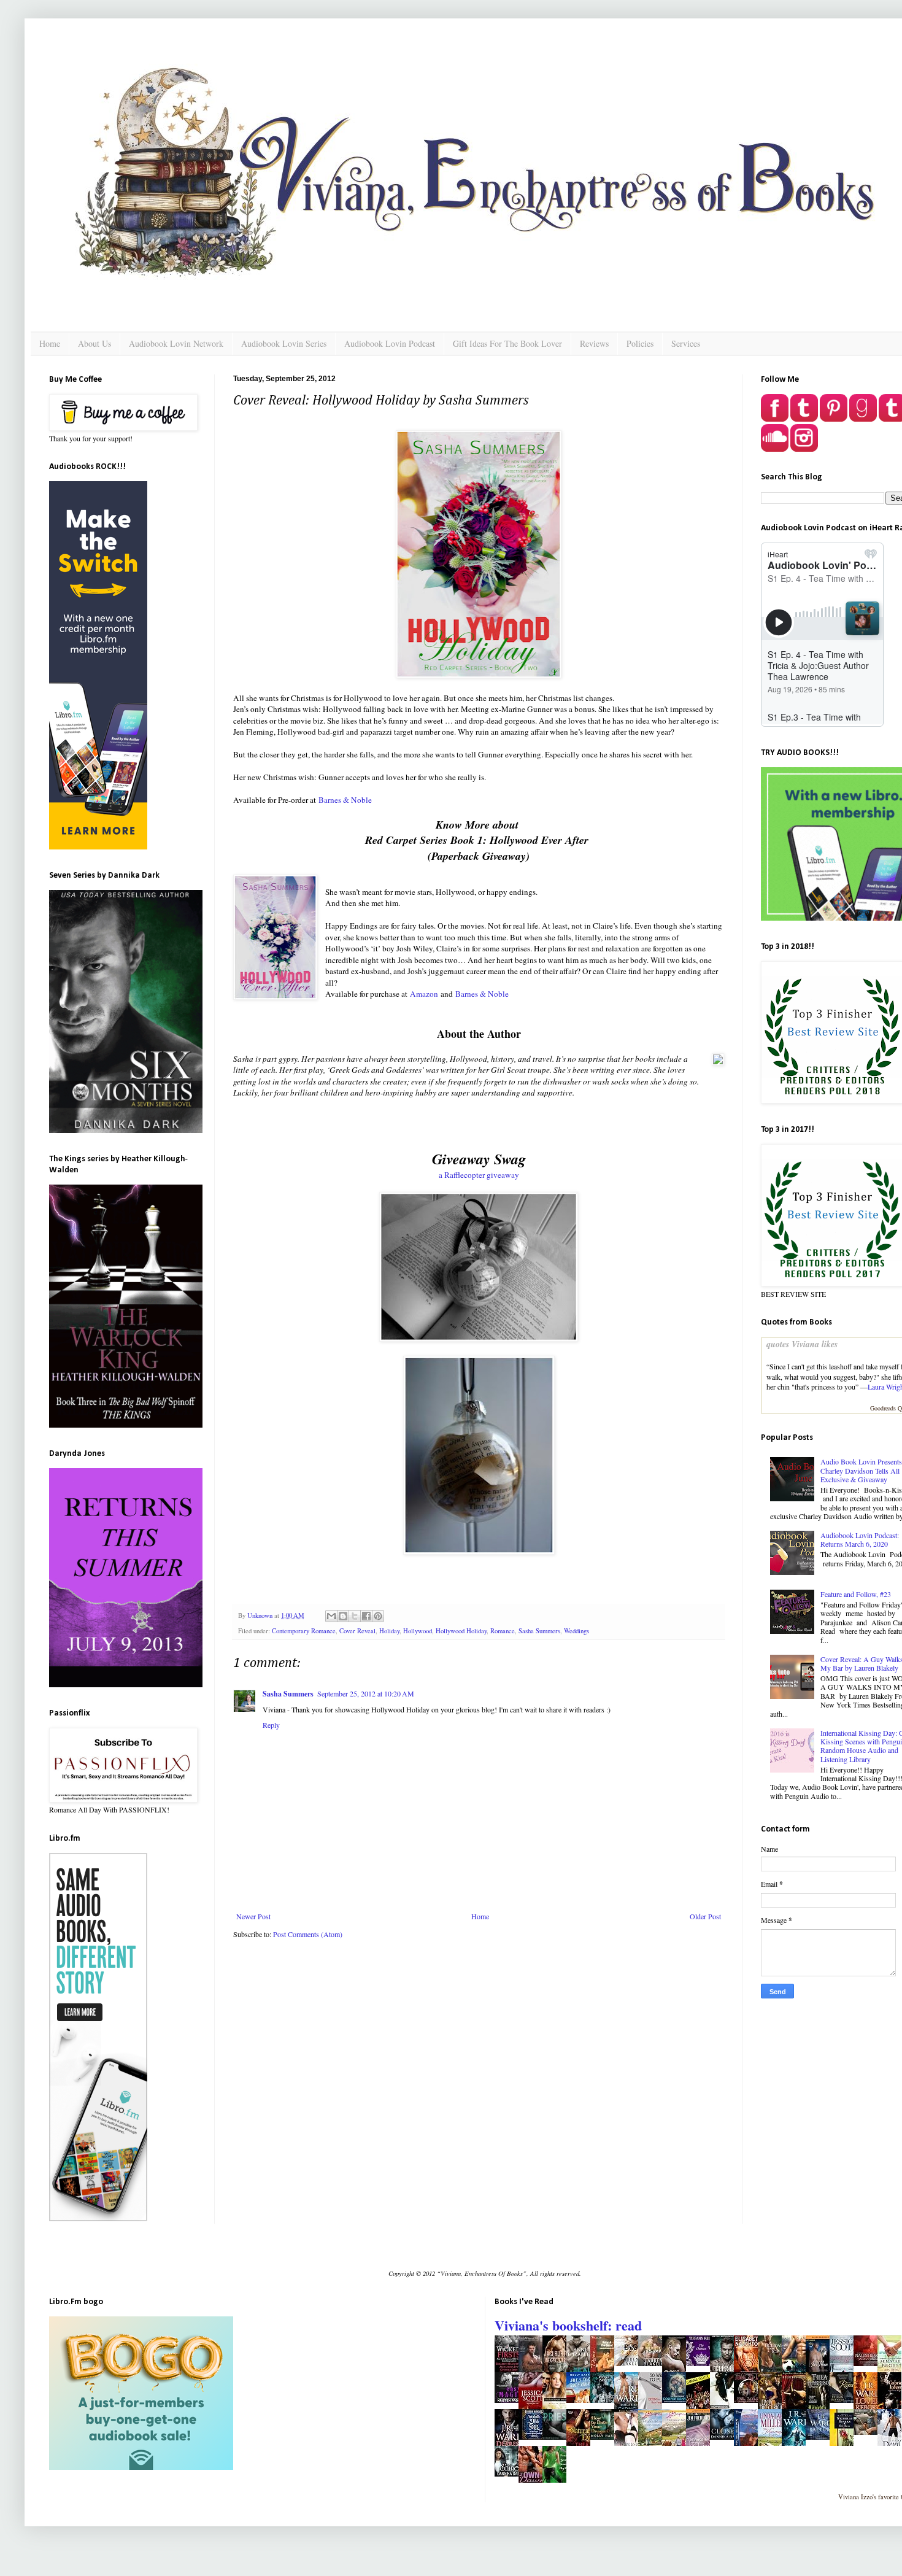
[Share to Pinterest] (378, 1616)
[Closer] (725, 2437)
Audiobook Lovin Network (176, 343)
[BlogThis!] (343, 1616)
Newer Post (253, 1916)
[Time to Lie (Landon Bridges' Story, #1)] (749, 2400)
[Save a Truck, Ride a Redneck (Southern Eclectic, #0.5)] (582, 2400)
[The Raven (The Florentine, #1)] (845, 2400)
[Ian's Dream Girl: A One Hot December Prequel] (869, 2432)
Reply (271, 1725)
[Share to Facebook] (366, 1616)
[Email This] (331, 1616)
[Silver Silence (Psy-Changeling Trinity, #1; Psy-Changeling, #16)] (869, 2363)
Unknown (261, 1615)
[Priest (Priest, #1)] (558, 2437)
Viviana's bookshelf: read (568, 2325)
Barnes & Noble (345, 800)
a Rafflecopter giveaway (479, 1175)
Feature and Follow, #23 (856, 1594)
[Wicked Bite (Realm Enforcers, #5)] (606, 2400)
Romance (503, 1631)
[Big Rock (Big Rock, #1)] (630, 2363)
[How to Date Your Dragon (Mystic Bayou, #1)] (606, 2437)
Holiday (389, 1631)
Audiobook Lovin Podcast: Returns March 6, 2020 (860, 1539)
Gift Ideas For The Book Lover (507, 343)
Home (50, 343)
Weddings (576, 1631)
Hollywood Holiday (461, 1631)
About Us (94, 343)
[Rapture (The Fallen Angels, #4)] (821, 2437)
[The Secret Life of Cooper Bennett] (677, 2400)
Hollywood (418, 1631)
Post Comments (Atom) (308, 1934)
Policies (640, 343)
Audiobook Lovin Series (284, 343)
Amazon (424, 994)
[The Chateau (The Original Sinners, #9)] (701, 2363)
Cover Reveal (357, 1631)
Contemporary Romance (304, 1631)
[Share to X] (355, 1616)
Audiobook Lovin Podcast (390, 343)
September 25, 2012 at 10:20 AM (366, 1693)
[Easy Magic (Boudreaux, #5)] (510, 2400)
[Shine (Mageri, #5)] (510, 2474)
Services (686, 343)
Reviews (594, 343)
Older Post (705, 1916)
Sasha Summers (539, 1631)
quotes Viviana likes (802, 1344)
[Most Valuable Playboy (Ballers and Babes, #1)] (653, 2363)
